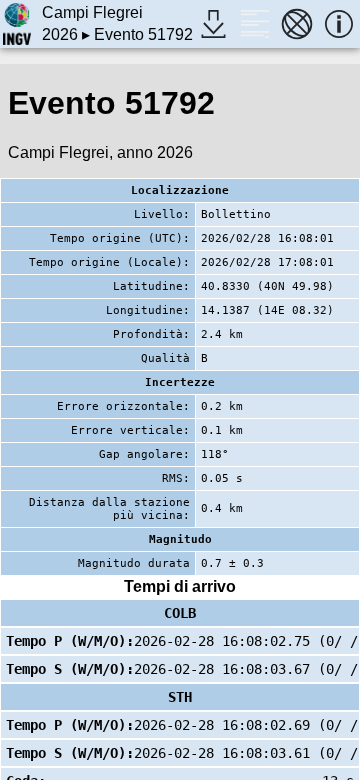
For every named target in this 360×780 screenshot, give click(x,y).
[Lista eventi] (255, 24)
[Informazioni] (339, 24)
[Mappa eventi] (297, 24)
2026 (60, 34)
